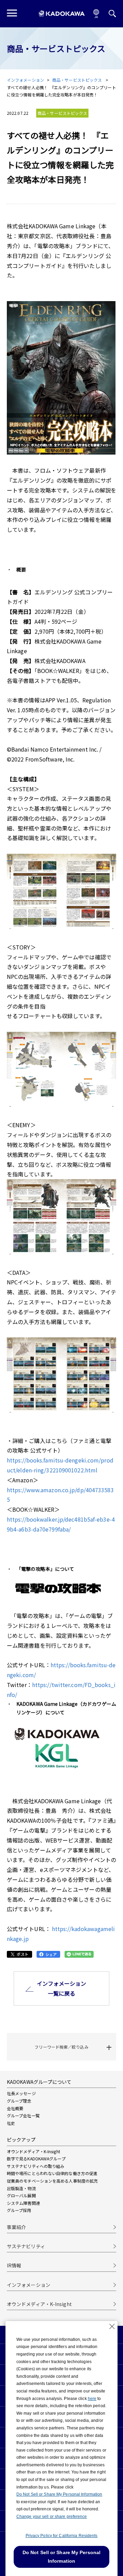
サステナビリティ (26, 2246)
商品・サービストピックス (78, 80)
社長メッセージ (21, 2093)
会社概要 (15, 2108)
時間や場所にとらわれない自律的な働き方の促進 (52, 2173)
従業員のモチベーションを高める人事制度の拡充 (52, 2181)
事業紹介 (16, 2227)
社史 (11, 2123)
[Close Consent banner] (112, 2327)
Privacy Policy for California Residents (62, 2536)
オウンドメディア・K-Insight (33, 2151)
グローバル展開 (21, 2195)
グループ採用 (19, 2210)
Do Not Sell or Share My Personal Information (59, 2494)
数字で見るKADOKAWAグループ (36, 2159)
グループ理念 (19, 2101)
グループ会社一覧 (23, 2115)
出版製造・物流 (21, 2188)
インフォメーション (25, 80)
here (92, 2399)
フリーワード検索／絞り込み (61, 2047)
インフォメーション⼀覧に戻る (62, 1988)
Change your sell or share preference (52, 2517)
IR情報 (14, 2265)
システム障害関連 (23, 2203)
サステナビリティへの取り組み (36, 2166)
